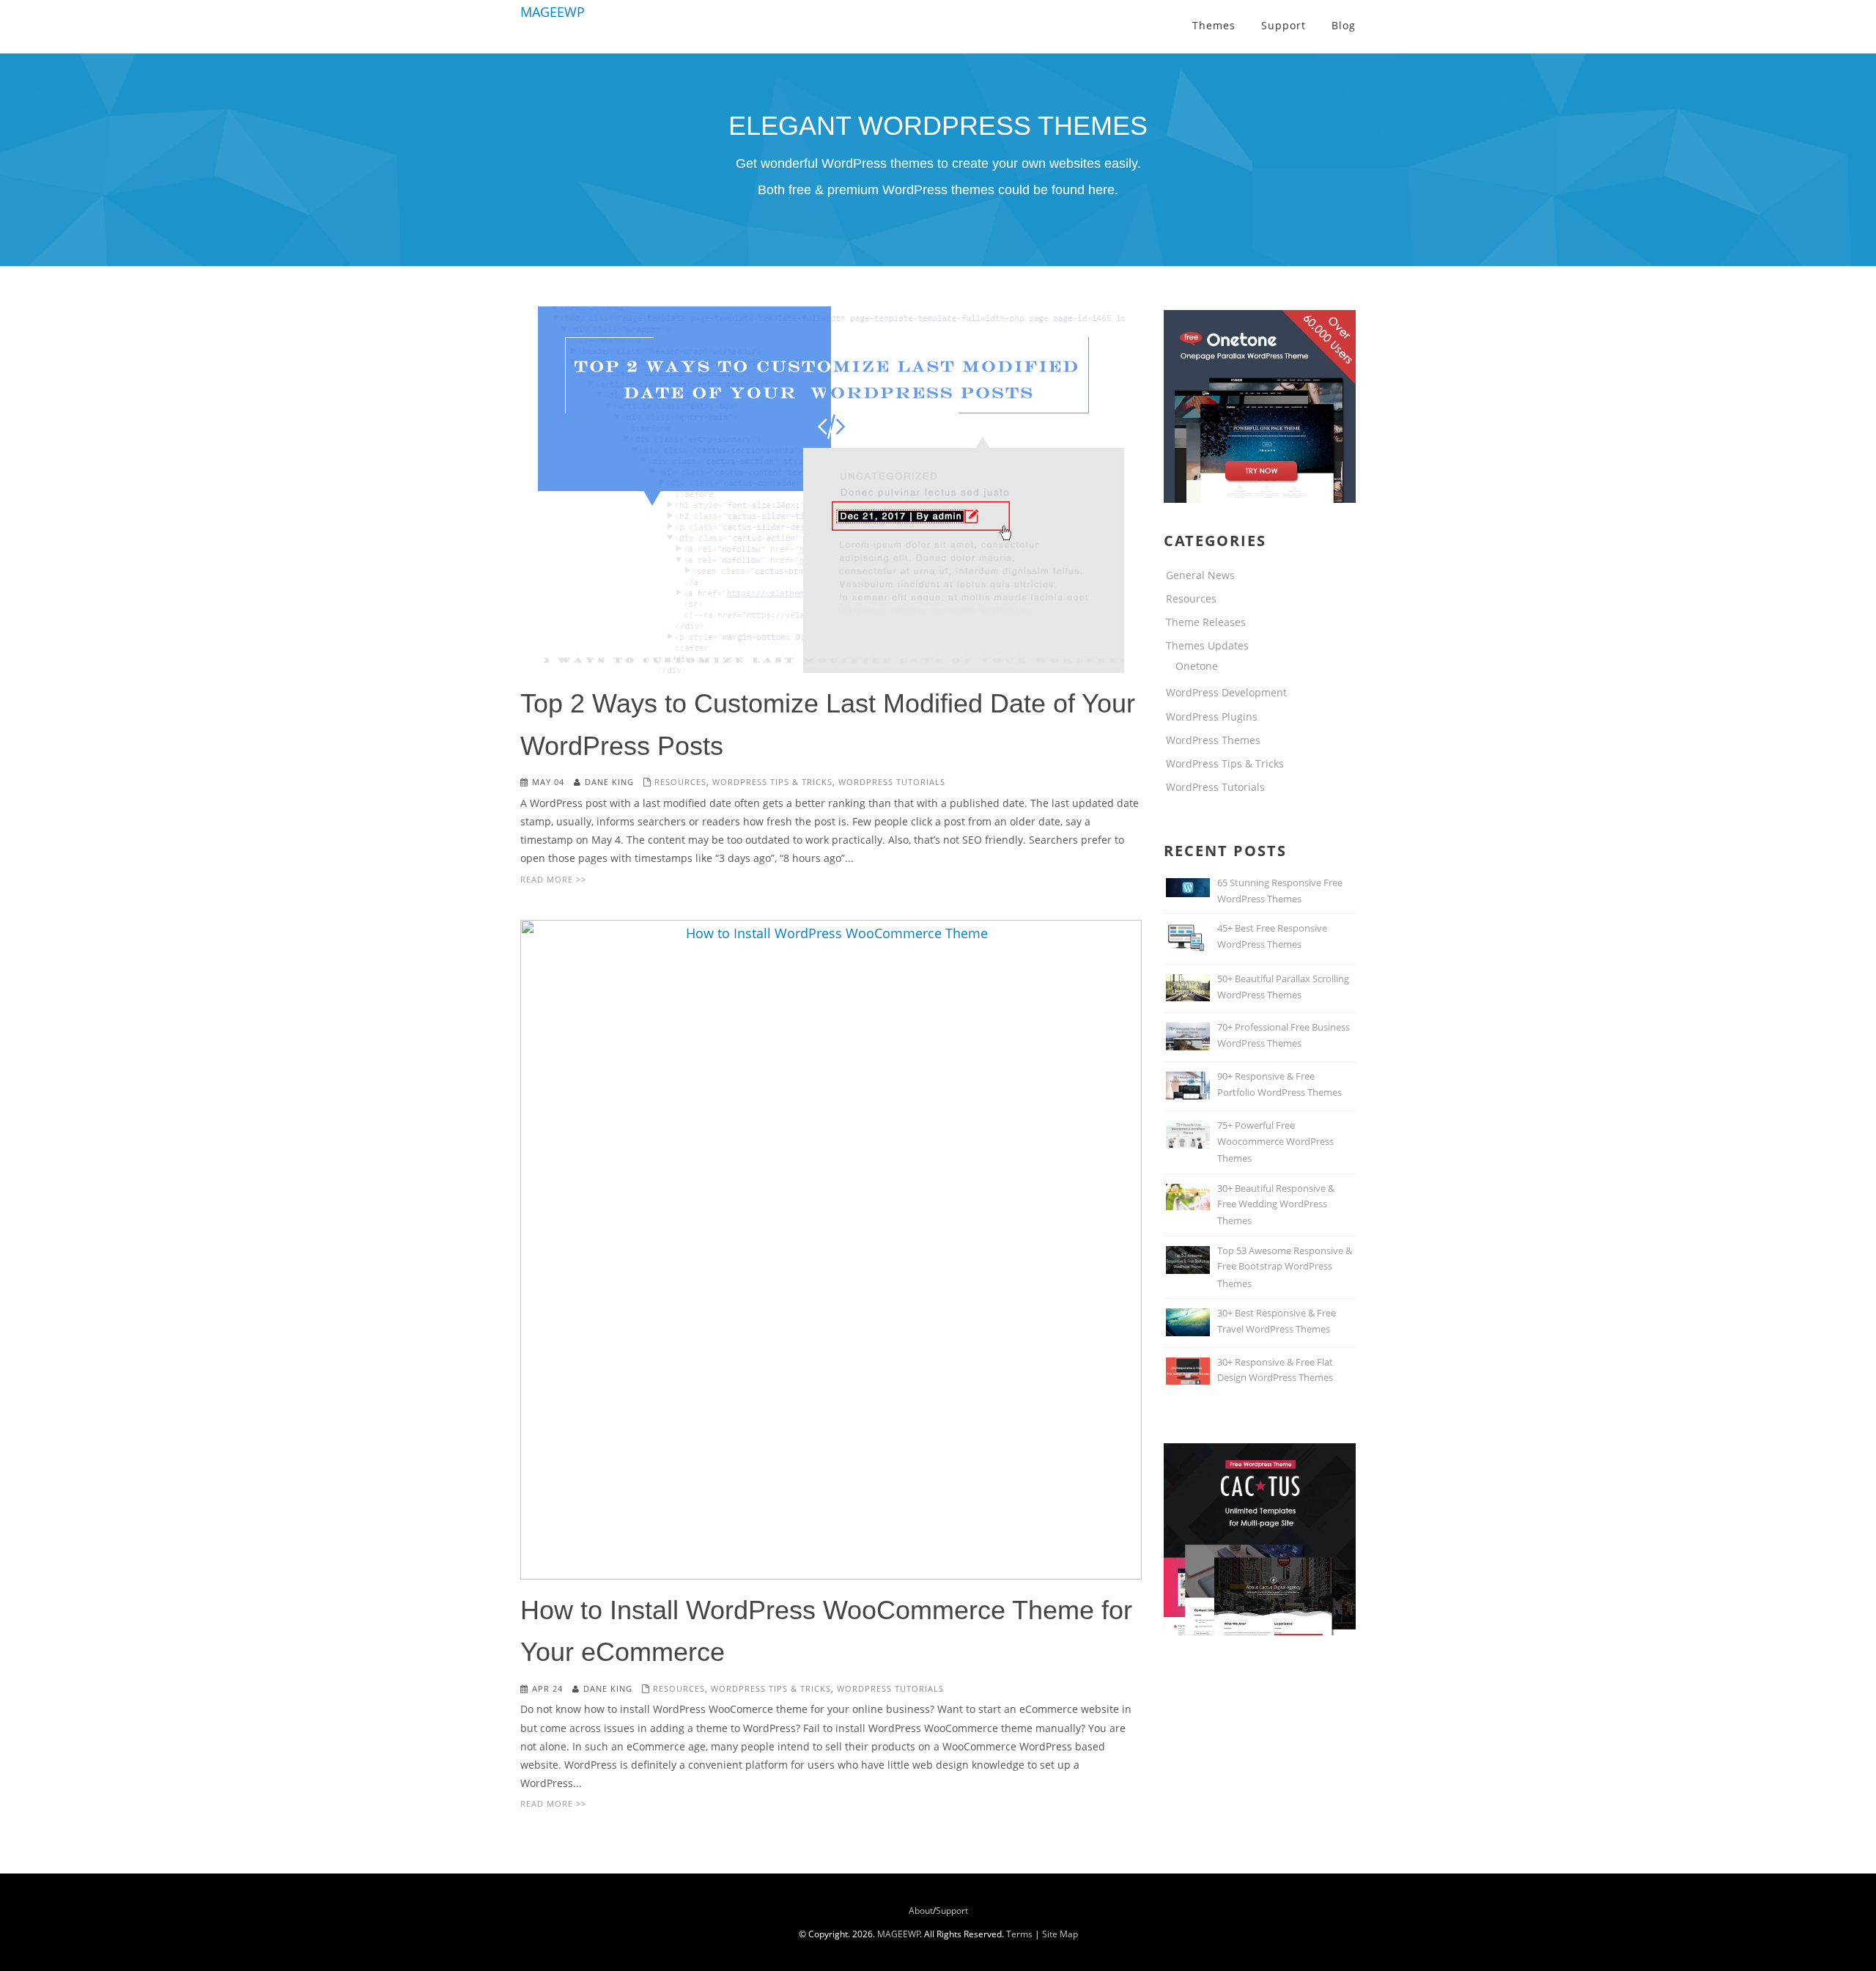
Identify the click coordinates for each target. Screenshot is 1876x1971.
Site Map (1060, 1934)
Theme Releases (1206, 622)
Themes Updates (1207, 645)
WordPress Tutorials (892, 782)
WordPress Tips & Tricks (772, 782)
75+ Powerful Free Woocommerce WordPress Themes (1275, 1142)
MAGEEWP (553, 12)
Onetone (1197, 666)
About (921, 1911)
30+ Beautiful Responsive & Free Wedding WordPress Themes (1276, 1205)
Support (952, 1911)
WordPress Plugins (1212, 716)
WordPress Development (1226, 692)
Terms (1019, 1934)
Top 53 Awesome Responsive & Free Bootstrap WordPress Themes (1285, 1267)
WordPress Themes (1213, 740)
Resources (680, 782)
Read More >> (553, 879)
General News (1200, 575)
